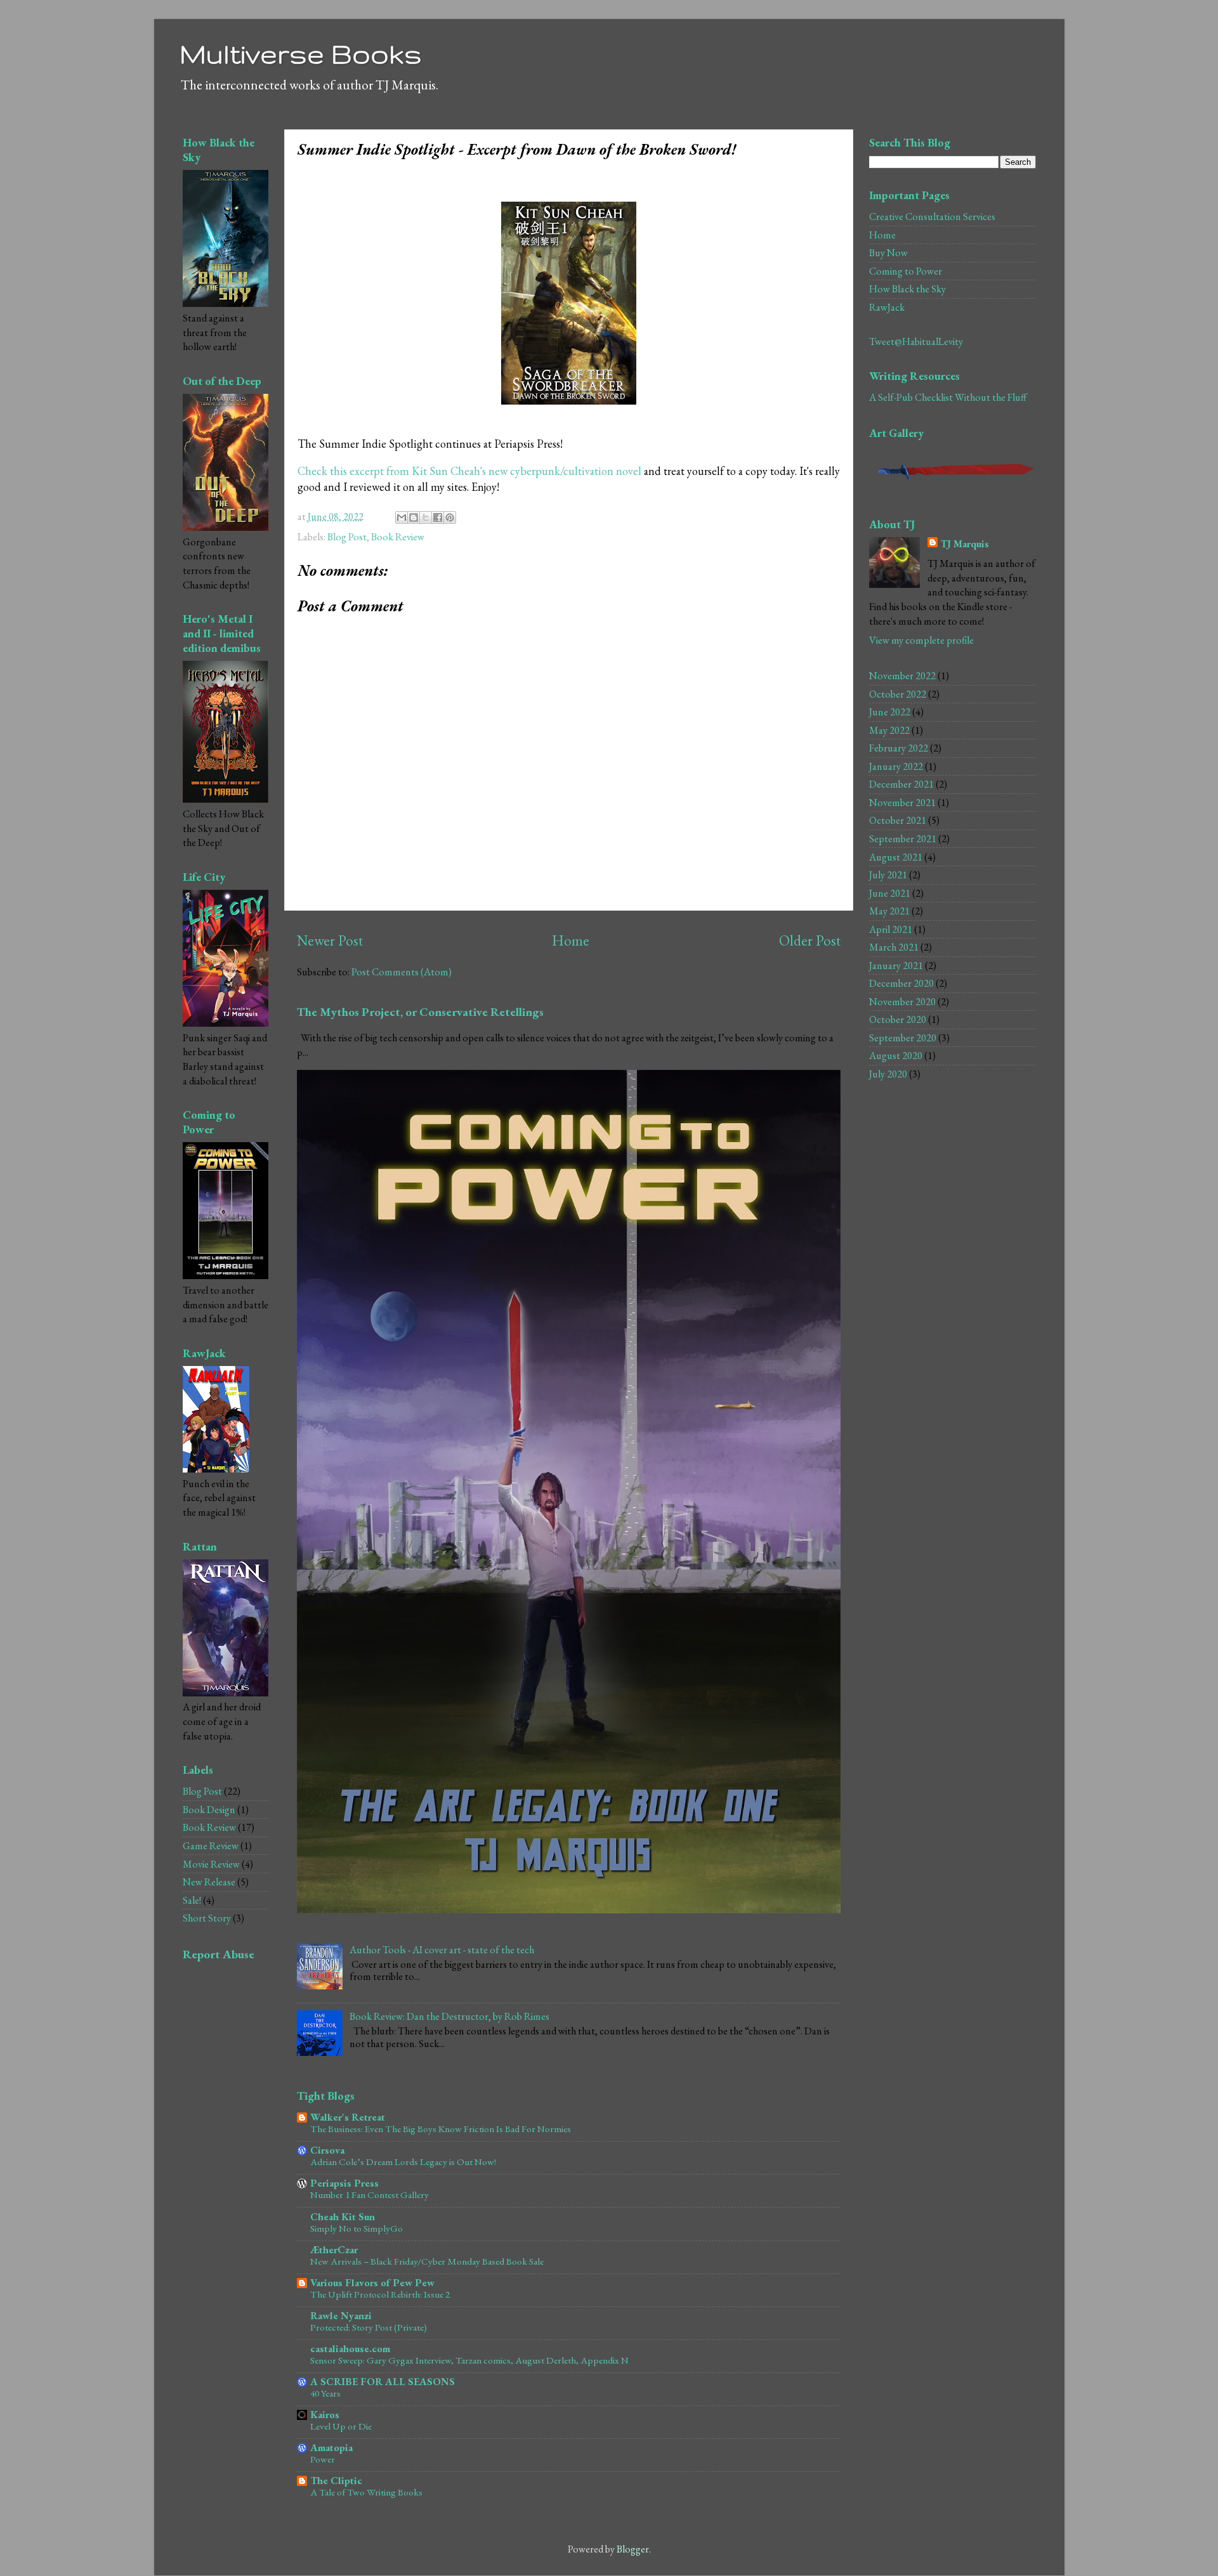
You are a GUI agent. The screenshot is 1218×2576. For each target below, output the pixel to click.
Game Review (211, 1846)
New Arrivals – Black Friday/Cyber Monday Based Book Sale (427, 2261)
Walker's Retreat (348, 2117)
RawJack (887, 307)
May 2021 (889, 911)
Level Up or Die (341, 2426)
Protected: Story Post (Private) (369, 2327)
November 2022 (902, 676)
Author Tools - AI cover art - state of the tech (442, 1950)
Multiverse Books (301, 54)
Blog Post (347, 537)
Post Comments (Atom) (402, 972)
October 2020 (898, 1019)
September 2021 (903, 839)
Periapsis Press (344, 2183)
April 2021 (891, 929)
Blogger (633, 2549)
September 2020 (903, 1038)
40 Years (325, 2393)
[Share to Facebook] (438, 517)
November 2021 (902, 803)
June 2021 (890, 893)
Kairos (325, 2415)
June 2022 (890, 712)
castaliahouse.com (350, 2349)
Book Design (209, 1810)
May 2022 (889, 730)
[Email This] (402, 517)
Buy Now (888, 253)
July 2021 (888, 875)
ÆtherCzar (334, 2250)
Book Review (398, 537)
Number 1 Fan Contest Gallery (370, 2195)
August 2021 (896, 857)
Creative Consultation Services (932, 217)
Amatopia (331, 2448)
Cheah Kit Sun (343, 2217)
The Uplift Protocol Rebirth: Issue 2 (380, 2294)
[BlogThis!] (414, 517)
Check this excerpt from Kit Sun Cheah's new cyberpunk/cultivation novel (469, 471)
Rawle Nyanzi (341, 2316)
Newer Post (330, 940)
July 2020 (888, 1074)
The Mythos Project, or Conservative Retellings (420, 1012)
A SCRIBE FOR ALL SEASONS (383, 2382)
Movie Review (211, 1864)
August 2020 (896, 1056)
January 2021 (896, 966)
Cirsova (327, 2150)
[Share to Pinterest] (450, 517)
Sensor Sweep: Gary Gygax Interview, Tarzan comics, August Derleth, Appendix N (469, 2360)
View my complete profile (921, 640)
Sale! (192, 1900)
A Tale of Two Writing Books (366, 2492)
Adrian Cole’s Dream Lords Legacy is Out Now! (403, 2162)
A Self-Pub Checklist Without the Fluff (948, 397)
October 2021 (898, 820)
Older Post (810, 940)
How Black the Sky (907, 289)
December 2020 (901, 983)
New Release (209, 1882)
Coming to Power (906, 271)
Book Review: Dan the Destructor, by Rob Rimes (449, 2016)
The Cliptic (336, 2481)
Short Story (207, 1918)
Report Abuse (219, 1954)
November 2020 (902, 1002)
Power (323, 2459)
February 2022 (899, 748)
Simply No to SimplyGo (357, 2228)
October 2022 (898, 694)
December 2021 (901, 784)
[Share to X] (426, 517)
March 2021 (894, 947)
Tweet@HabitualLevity (916, 342)
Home (571, 940)
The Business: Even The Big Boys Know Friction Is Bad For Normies (441, 2129)
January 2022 (896, 766)
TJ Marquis (965, 544)
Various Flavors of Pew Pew (372, 2283)
